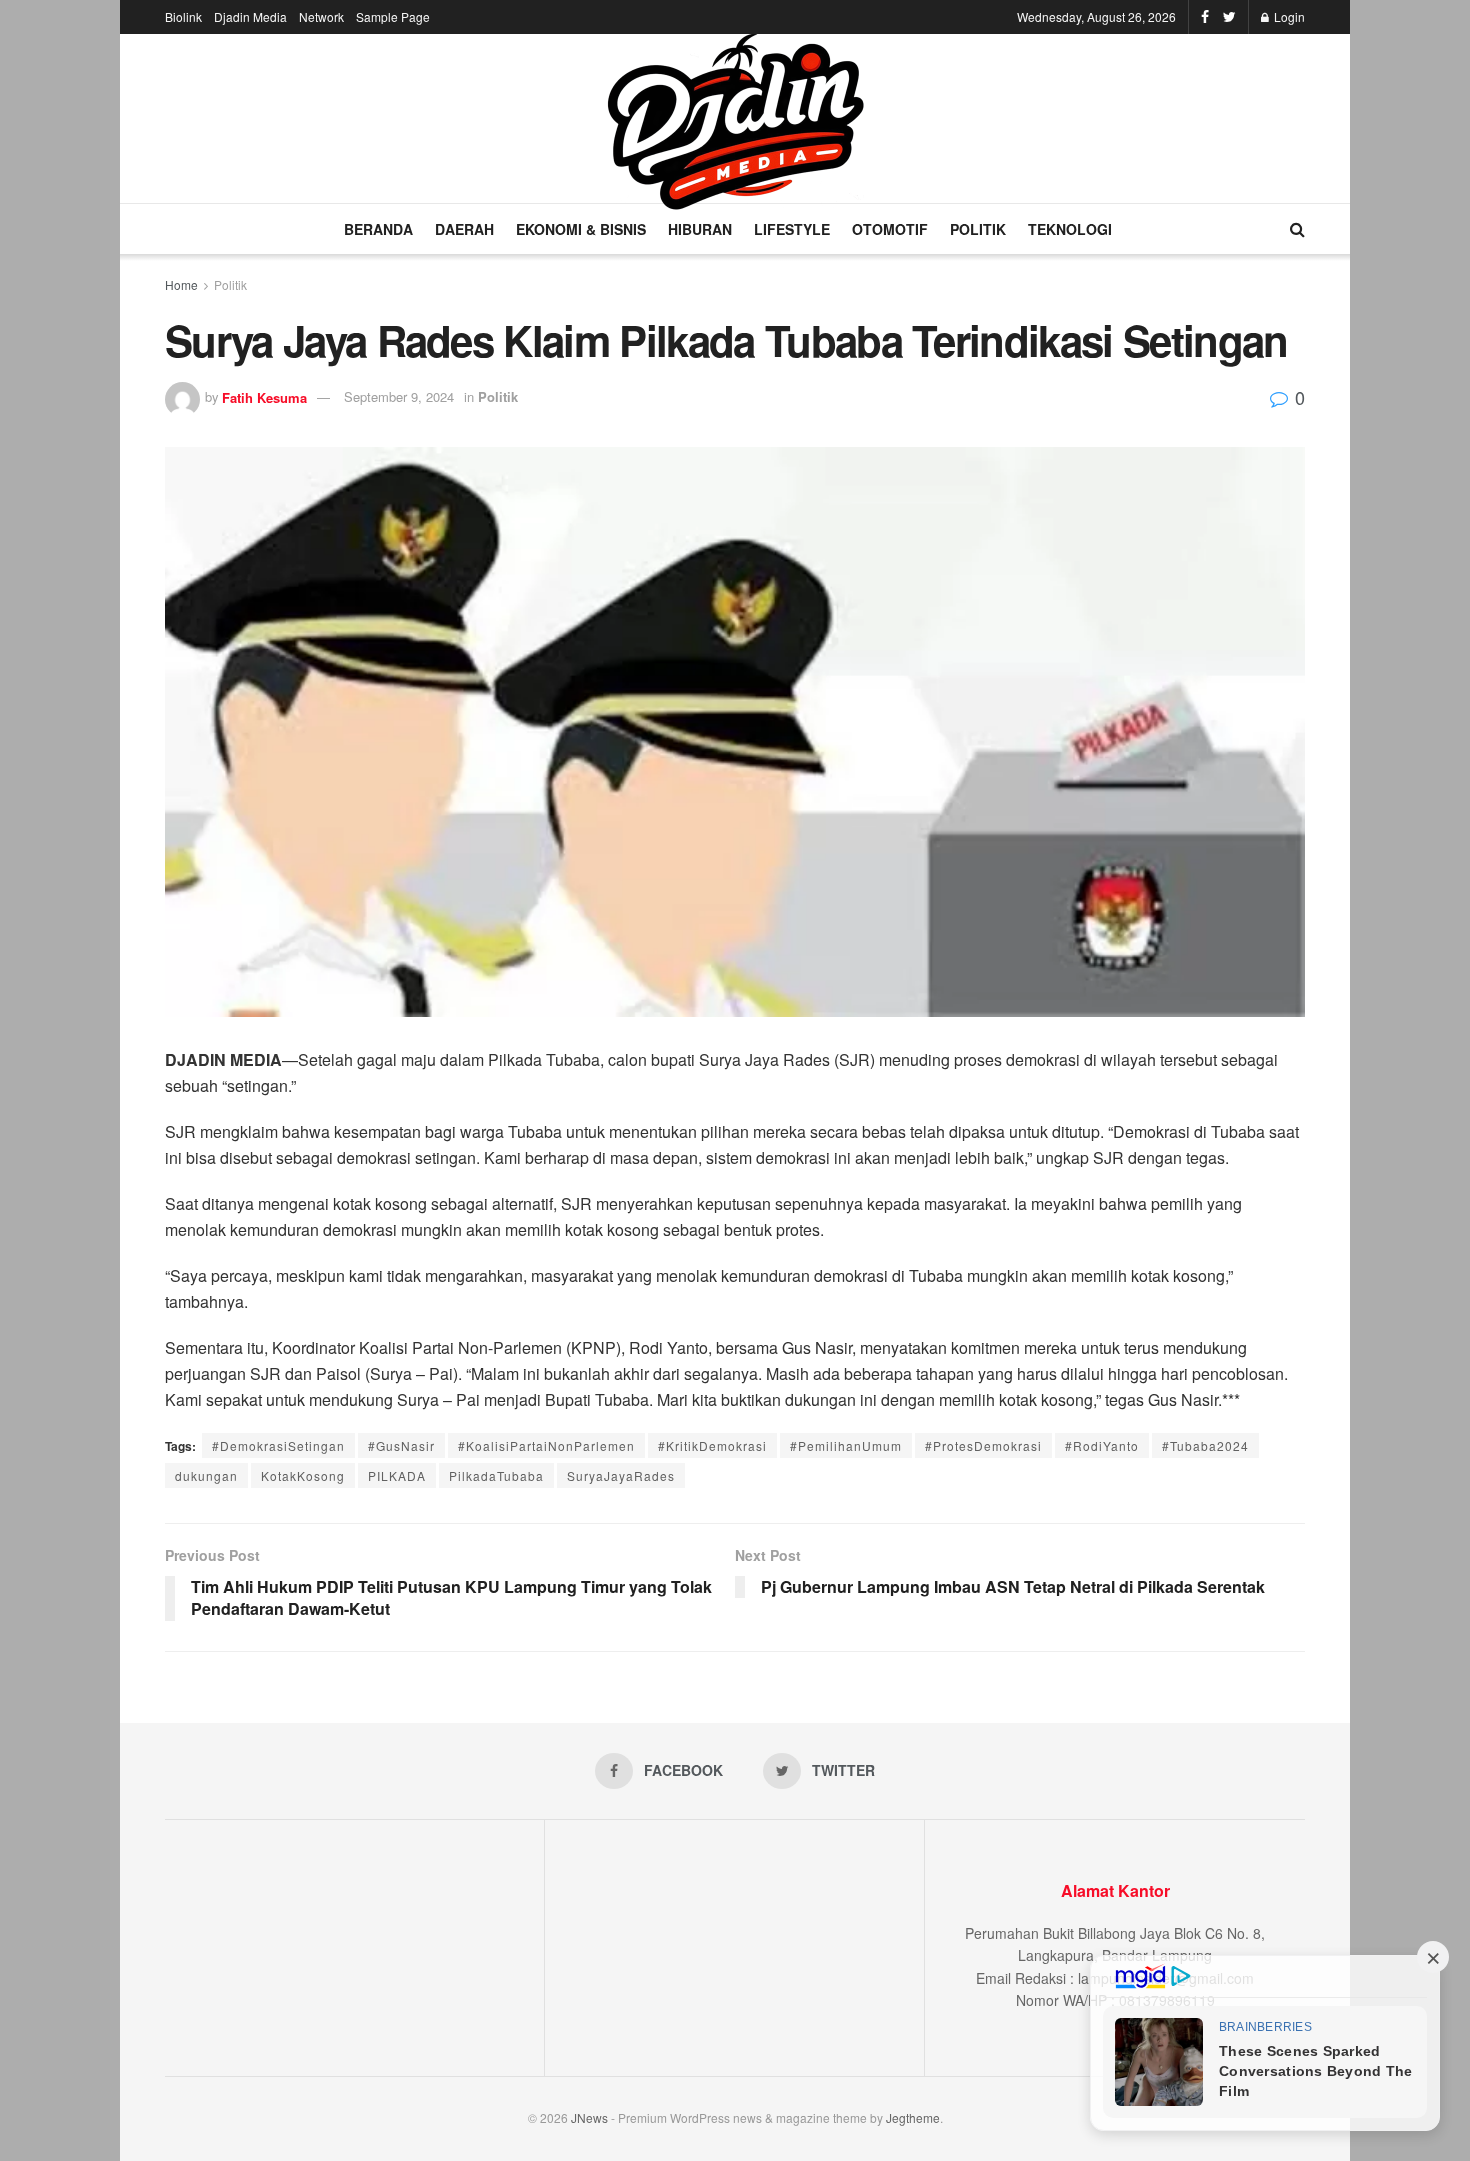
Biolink (183, 16)
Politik (978, 229)
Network (321, 16)
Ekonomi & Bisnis (581, 229)
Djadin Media (250, 16)
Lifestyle (792, 229)
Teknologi (1070, 229)
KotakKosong (303, 1475)
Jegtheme (913, 2117)
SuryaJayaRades (621, 1475)
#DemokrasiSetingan (278, 1445)
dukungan (206, 1475)
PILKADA (397, 1475)
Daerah (464, 229)
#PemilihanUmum (846, 1445)
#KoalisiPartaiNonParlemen (546, 1445)
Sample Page (393, 16)
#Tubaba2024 (1205, 1445)
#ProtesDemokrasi (983, 1445)
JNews (589, 2117)
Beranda (378, 229)
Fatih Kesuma (264, 396)
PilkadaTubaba (496, 1475)
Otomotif (890, 229)
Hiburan (700, 229)
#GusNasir (401, 1445)
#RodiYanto (1102, 1445)
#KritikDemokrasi (712, 1445)
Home (181, 284)
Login (1288, 16)
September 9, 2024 (399, 396)
